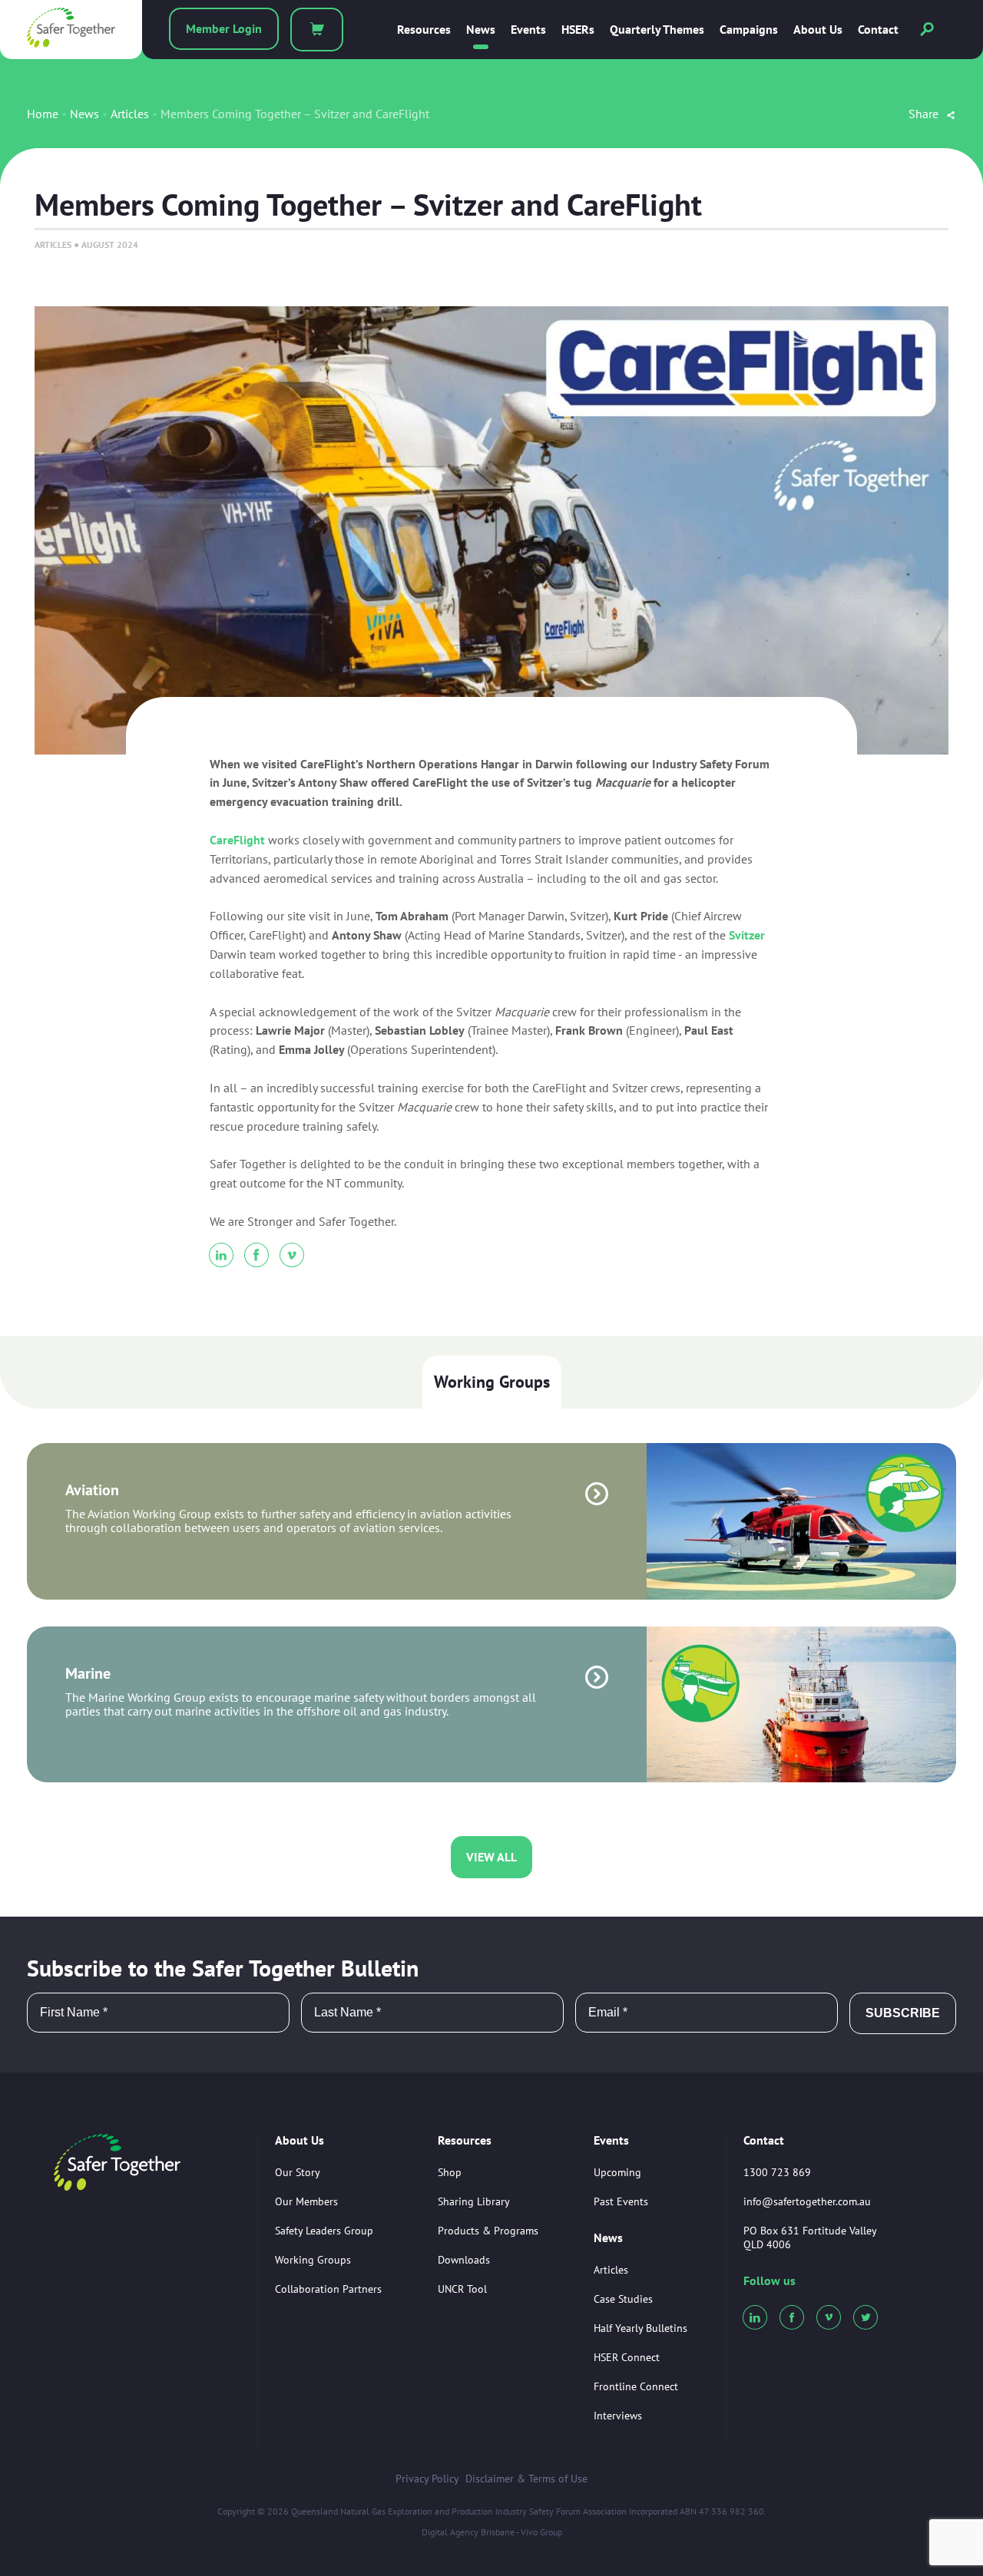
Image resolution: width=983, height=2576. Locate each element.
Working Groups (492, 1382)
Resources (424, 30)
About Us (818, 30)
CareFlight (237, 840)
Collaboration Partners (328, 2289)
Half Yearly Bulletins (640, 2328)
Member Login (224, 28)
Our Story (298, 2172)
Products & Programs (488, 2231)
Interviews (618, 2416)
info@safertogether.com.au (807, 2201)
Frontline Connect (636, 2386)
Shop (450, 2172)
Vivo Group (541, 2532)
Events (528, 30)
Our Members (306, 2201)
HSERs (578, 30)
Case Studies (623, 2299)
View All (491, 1857)
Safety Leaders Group (324, 2231)
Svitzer (747, 935)
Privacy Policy (427, 2479)
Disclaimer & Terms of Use (526, 2479)
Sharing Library (474, 2201)
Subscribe (903, 2013)
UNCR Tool (462, 2289)
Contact (878, 30)
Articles (130, 114)
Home (43, 114)
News (481, 30)
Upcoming (617, 2172)
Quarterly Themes (657, 30)
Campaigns (749, 30)
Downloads (464, 2260)
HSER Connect (627, 2357)
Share (925, 114)
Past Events (621, 2201)
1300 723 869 (777, 2172)
